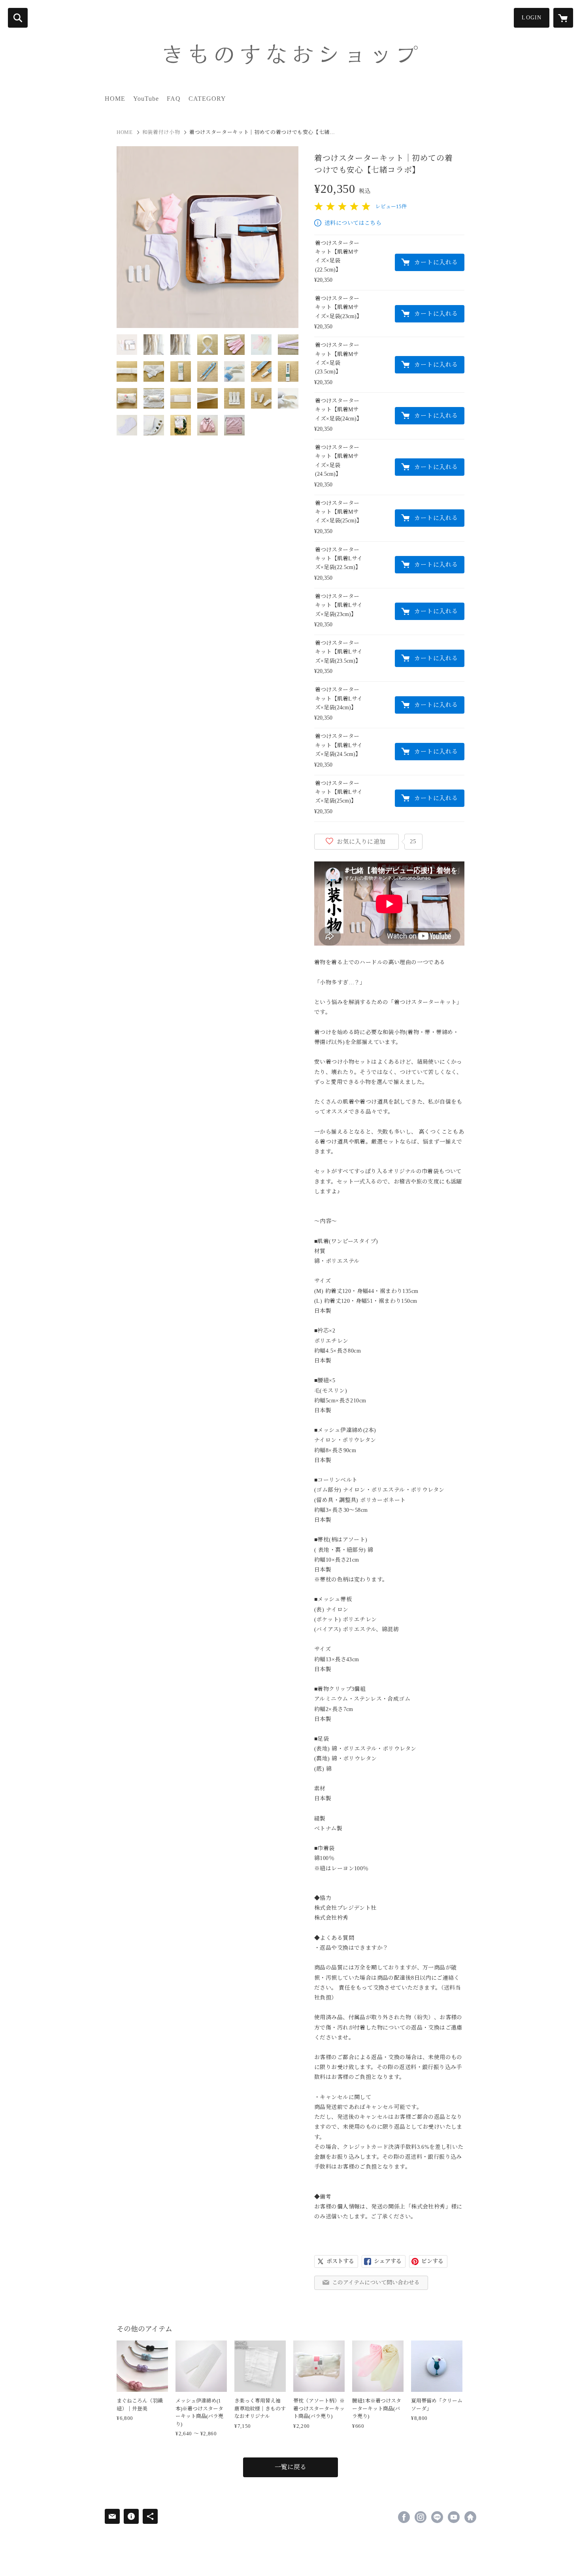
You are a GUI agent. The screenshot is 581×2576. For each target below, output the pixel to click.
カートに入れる (436, 262)
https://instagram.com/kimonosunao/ (421, 2517)
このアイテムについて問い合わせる (376, 2283)
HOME (115, 99)
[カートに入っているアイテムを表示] (563, 18)
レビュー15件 (391, 206)
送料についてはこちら (353, 223)
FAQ (174, 99)
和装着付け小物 (161, 132)
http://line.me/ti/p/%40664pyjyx (437, 2517)
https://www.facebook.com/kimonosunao (404, 2517)
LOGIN (532, 18)
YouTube (146, 99)
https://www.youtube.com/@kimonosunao (454, 2517)
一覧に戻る (290, 2467)
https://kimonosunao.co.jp (470, 2517)
